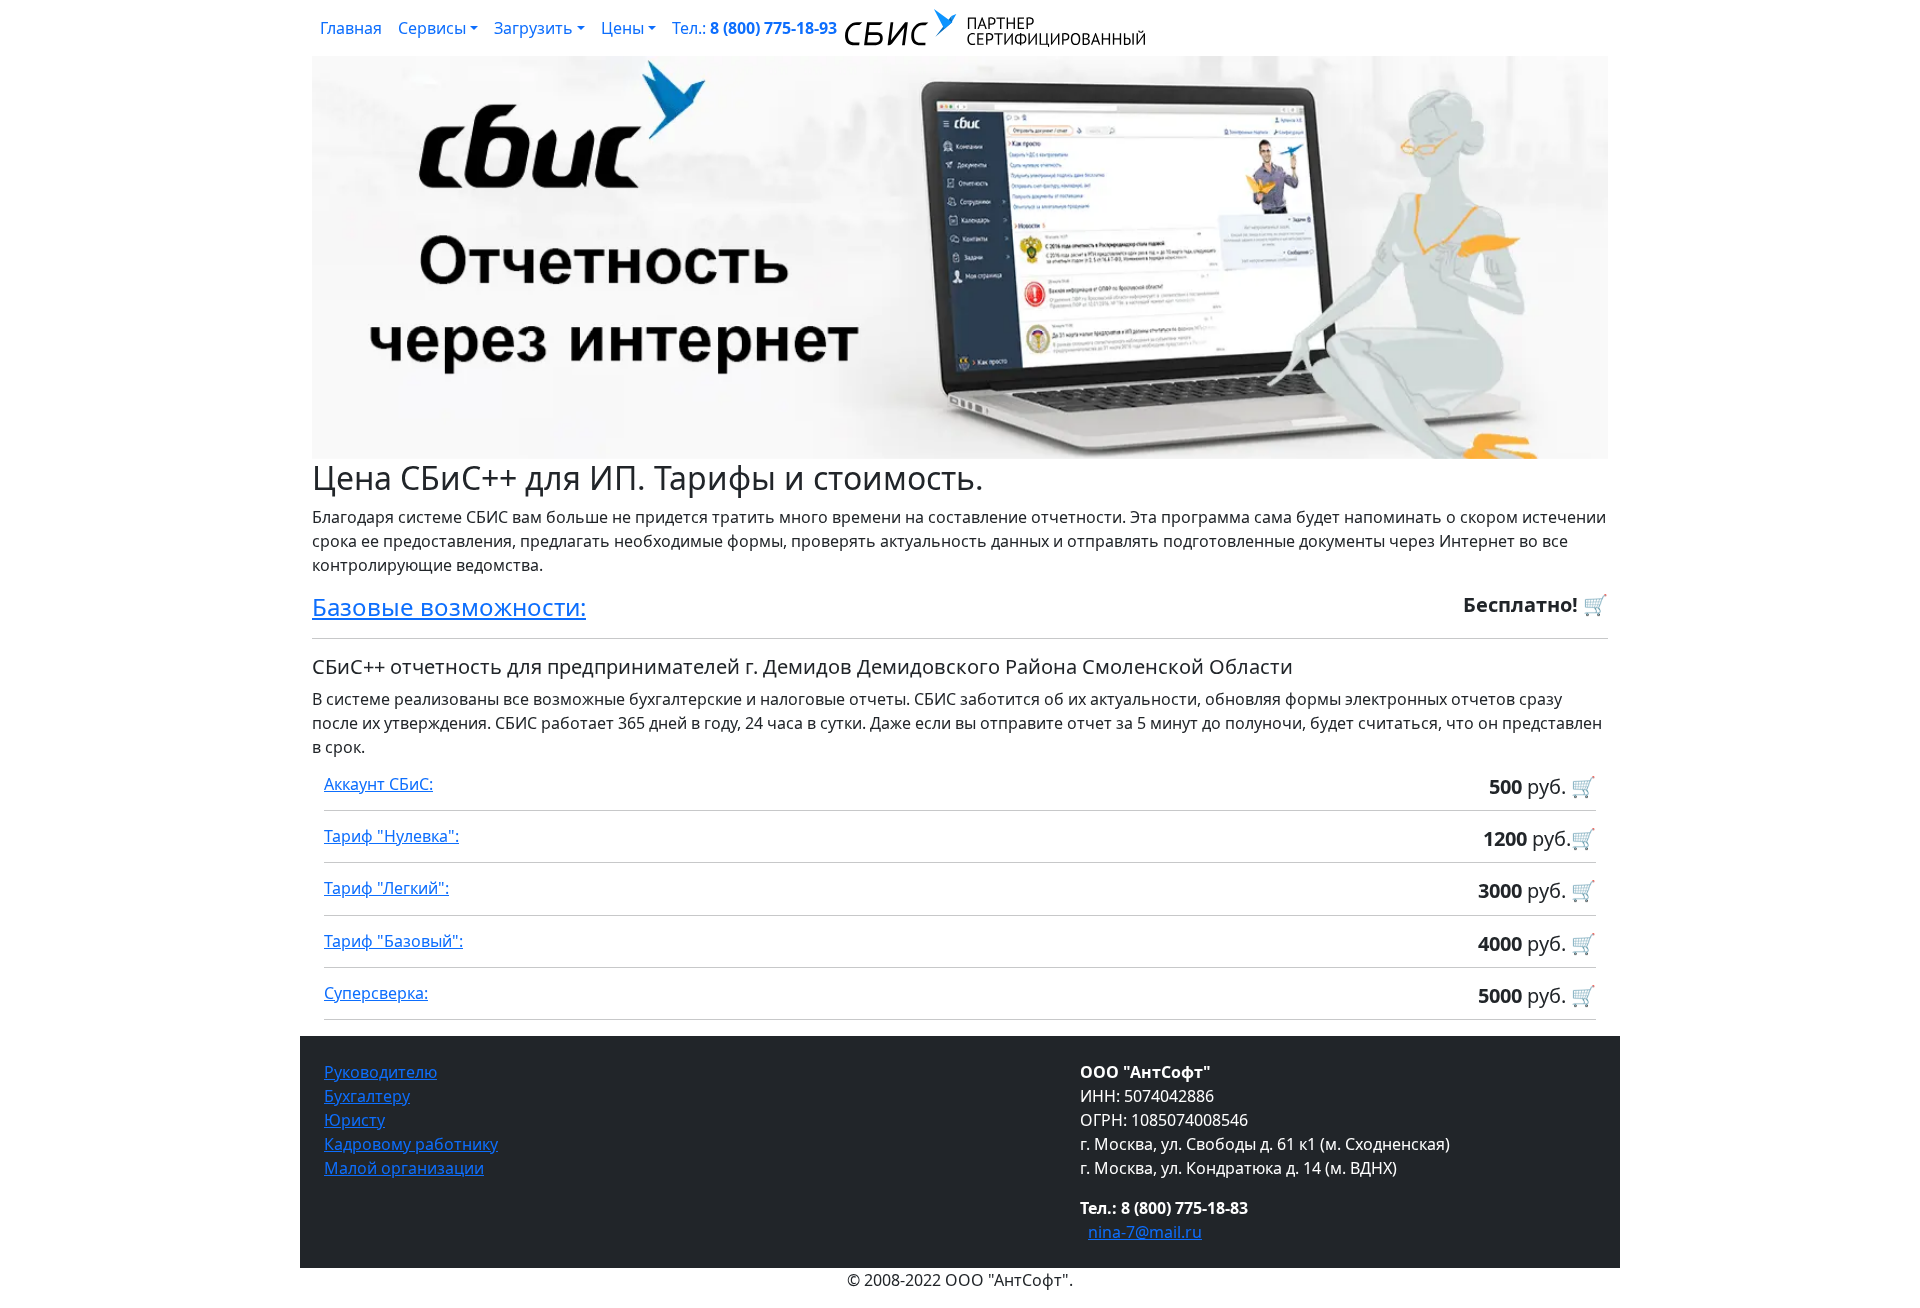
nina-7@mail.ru (1145, 1232)
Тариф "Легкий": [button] (386, 888)
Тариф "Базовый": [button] (393, 941)
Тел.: (754, 28)
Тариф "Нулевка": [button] (391, 836)
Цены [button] (622, 28)
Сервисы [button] (432, 28)
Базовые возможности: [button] (449, 606)
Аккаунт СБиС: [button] (378, 784)
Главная (351, 28)
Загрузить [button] (533, 28)
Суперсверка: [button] (376, 993)
